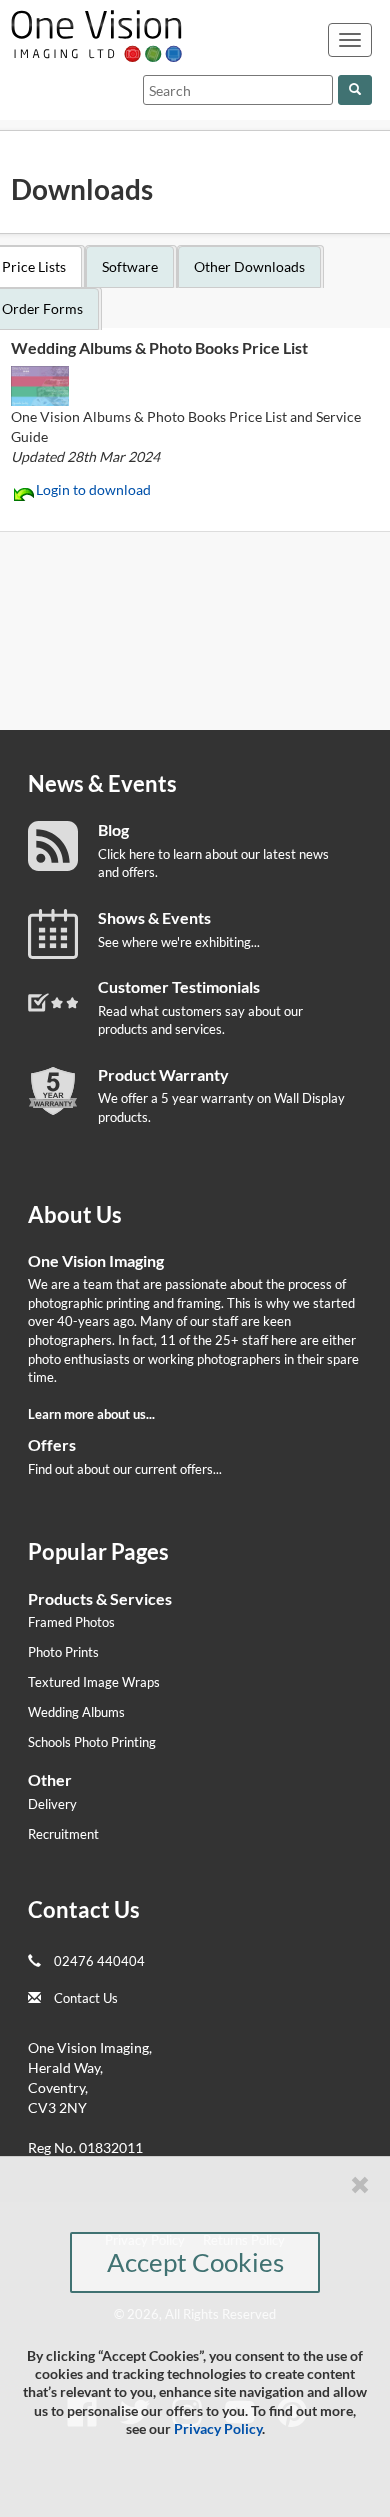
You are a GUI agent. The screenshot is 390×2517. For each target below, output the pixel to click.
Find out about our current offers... (125, 1469)
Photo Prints (63, 1652)
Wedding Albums (76, 1712)
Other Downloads (249, 266)
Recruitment (63, 1834)
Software (130, 266)
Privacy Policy (218, 2428)
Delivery (52, 1804)
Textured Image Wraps (94, 1682)
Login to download (93, 489)
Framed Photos (71, 1622)
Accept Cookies (195, 2262)
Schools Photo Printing (92, 1742)
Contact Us (86, 1998)
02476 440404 (99, 1961)
